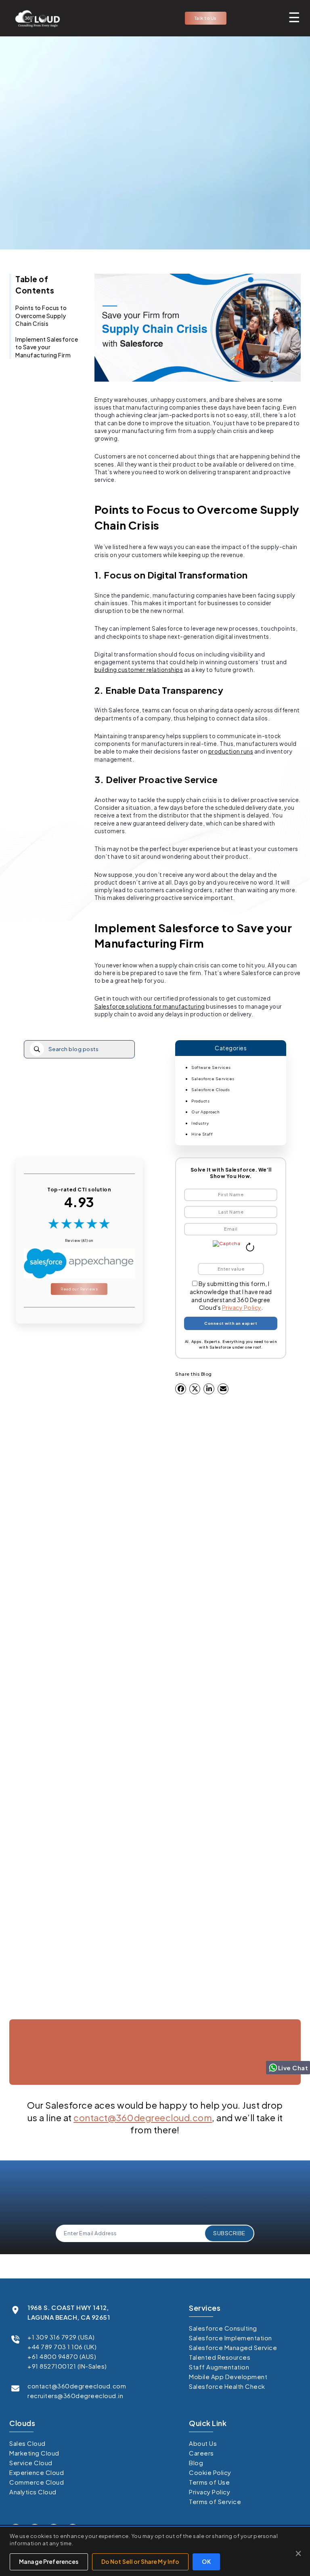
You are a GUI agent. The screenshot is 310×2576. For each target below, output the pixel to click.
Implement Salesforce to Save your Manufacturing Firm (47, 347)
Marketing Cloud (34, 2453)
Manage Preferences (49, 2561)
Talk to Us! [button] (155, 2103)
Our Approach (205, 1112)
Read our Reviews (79, 1289)
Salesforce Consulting (223, 2328)
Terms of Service (215, 2501)
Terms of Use (209, 2482)
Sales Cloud (27, 2443)
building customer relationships (139, 670)
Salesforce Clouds (211, 1090)
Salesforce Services (213, 1079)
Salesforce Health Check (227, 2386)
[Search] (37, 1049)
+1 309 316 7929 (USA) (61, 2337)
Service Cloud (31, 2463)
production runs (231, 751)
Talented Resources (220, 2357)
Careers (201, 2453)
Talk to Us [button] (206, 18)
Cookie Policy (210, 2472)
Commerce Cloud (37, 2482)
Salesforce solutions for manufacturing (150, 1006)
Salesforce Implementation (230, 2338)
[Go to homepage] (35, 18)
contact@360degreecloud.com (143, 2118)
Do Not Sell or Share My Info (140, 2561)
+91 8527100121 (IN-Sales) (67, 2366)
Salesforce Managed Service (233, 2347)
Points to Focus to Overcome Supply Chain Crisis (41, 316)
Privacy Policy (242, 1307)
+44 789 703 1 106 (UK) (62, 2347)
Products (200, 1101)
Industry (200, 1123)
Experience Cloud (37, 2472)
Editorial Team (152, 212)
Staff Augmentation (219, 2367)
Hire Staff (202, 1134)
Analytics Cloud (33, 2492)
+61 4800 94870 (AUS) (62, 2356)
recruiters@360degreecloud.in (75, 2395)
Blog (196, 2463)
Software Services (211, 1067)
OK (206, 2561)
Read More (56, 1845)
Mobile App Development (228, 2376)
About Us (203, 2443)
